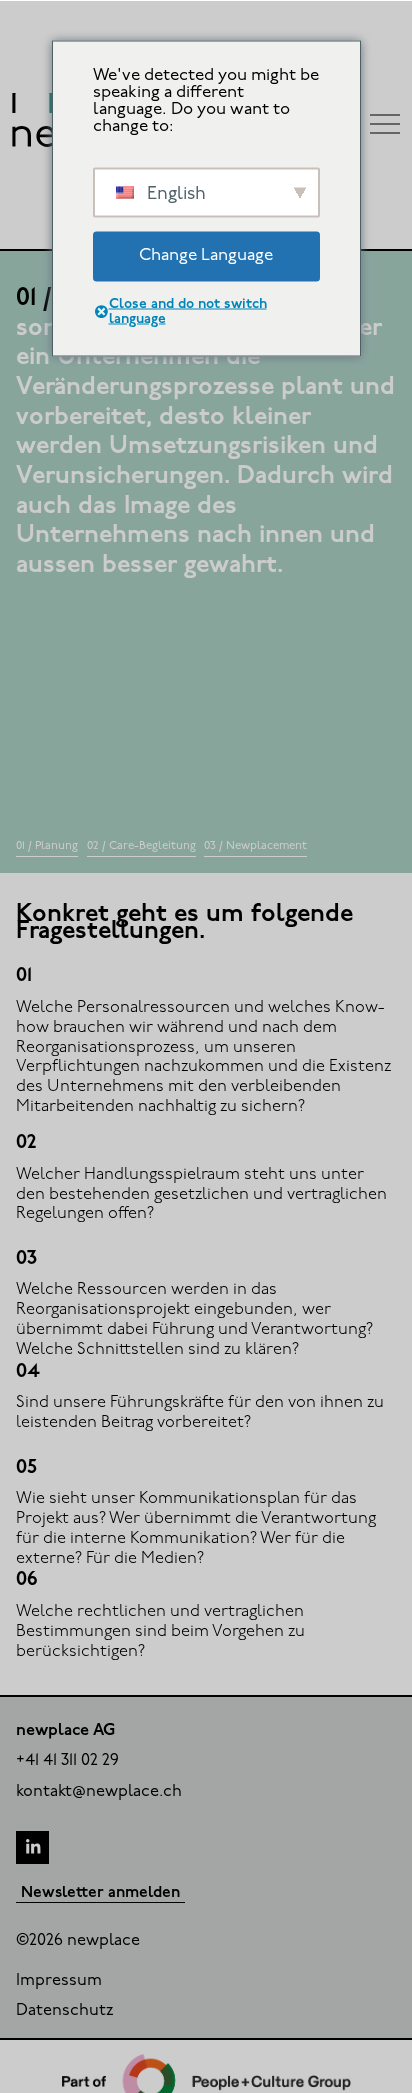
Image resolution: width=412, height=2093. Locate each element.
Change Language (206, 255)
